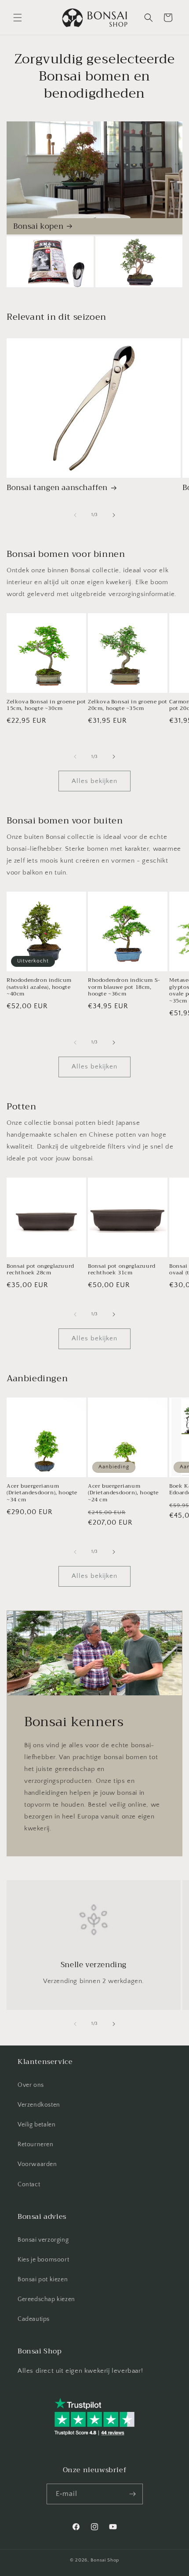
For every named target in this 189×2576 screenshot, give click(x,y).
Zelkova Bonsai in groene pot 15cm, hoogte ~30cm (46, 705)
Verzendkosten (39, 2105)
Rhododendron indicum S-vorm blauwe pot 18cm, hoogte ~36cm (124, 987)
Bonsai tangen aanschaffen (57, 488)
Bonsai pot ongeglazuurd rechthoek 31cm (122, 1270)
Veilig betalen (36, 2125)
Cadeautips (34, 2319)
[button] (18, 18)
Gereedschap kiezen (46, 2299)
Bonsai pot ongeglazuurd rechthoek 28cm (40, 1270)
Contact (29, 2184)
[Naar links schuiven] (75, 515)
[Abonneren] (133, 2494)
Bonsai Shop (105, 2560)
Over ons (31, 2085)
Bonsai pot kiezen (43, 2280)
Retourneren (36, 2144)
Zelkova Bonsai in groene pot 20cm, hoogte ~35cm (128, 705)
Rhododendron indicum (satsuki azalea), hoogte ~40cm (39, 987)
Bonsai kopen (38, 227)
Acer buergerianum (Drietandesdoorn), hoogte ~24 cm (123, 1493)
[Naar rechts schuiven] (114, 515)
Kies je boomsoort (43, 2260)
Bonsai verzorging (43, 2240)
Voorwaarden (37, 2164)
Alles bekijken (94, 781)
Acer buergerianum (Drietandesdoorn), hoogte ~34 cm (42, 1493)
